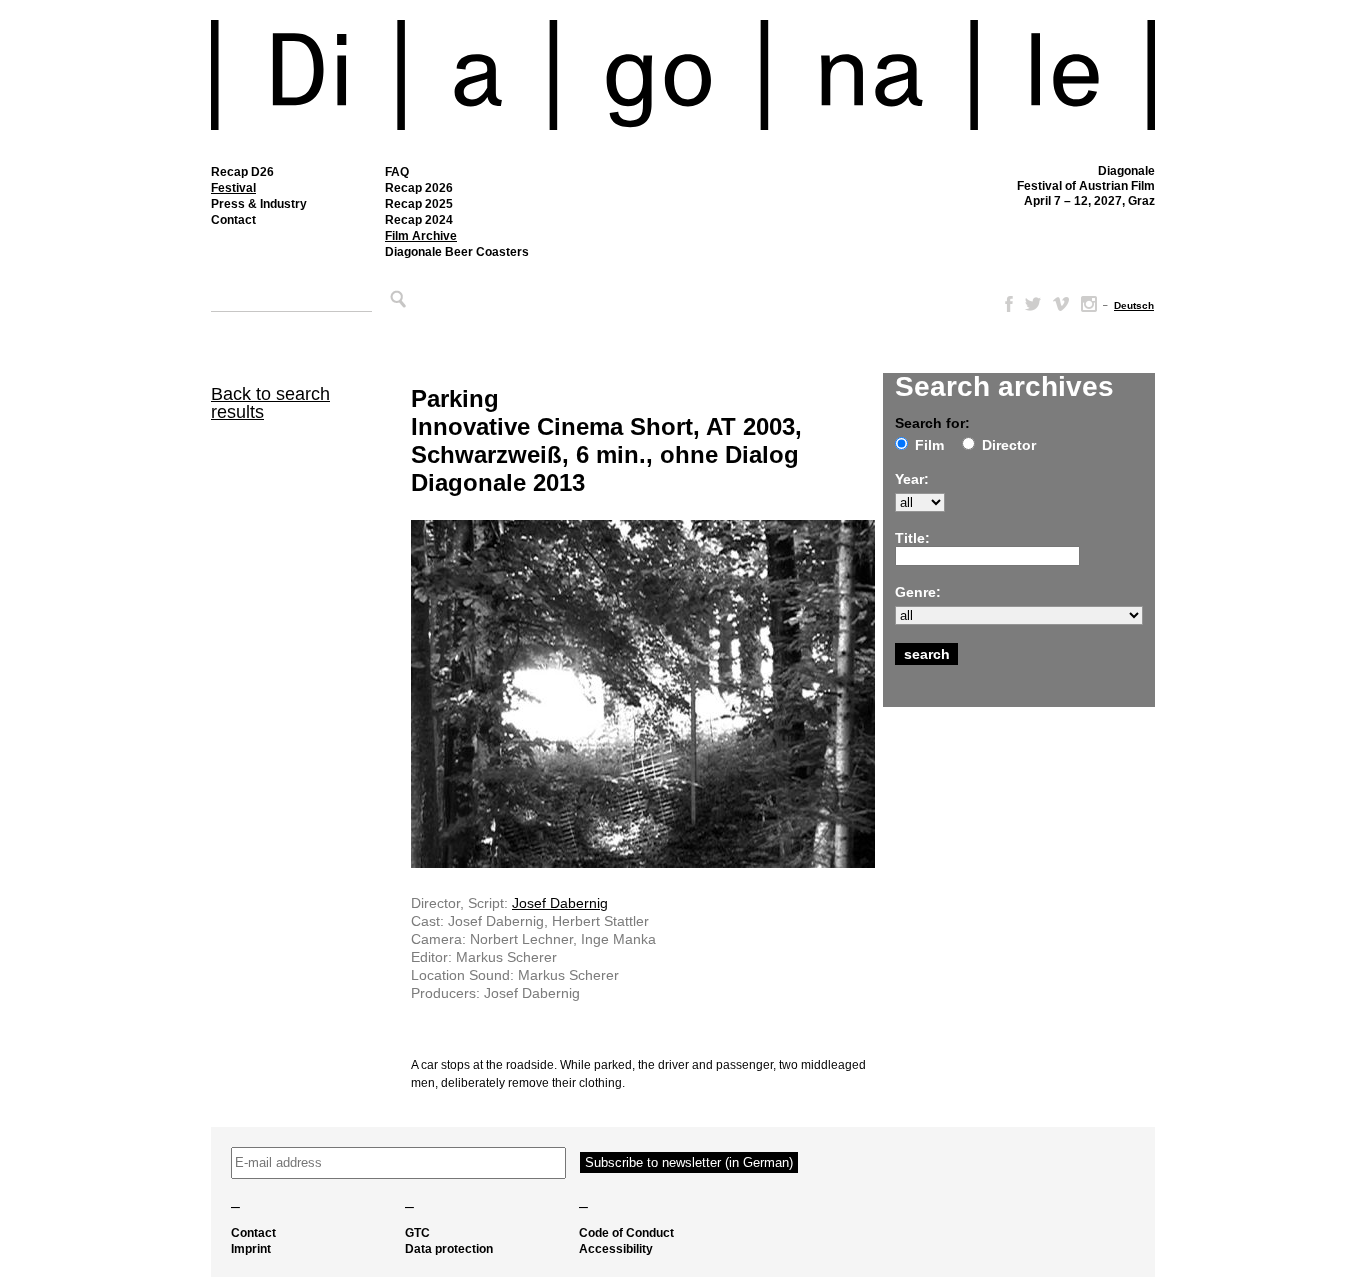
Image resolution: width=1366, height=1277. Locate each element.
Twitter (1033, 304)
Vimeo (1061, 304)
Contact (233, 220)
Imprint (251, 1249)
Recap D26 (242, 172)
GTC (417, 1233)
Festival (233, 188)
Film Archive (421, 236)
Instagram (1089, 304)
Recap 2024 (419, 220)
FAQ (397, 172)
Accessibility (616, 1249)
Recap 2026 (419, 188)
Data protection (449, 1249)
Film (929, 445)
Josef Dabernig (560, 903)
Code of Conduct (626, 1233)
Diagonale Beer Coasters (457, 252)
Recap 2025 (419, 204)
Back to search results (270, 403)
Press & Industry (259, 204)
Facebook (1005, 304)
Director (1009, 445)
